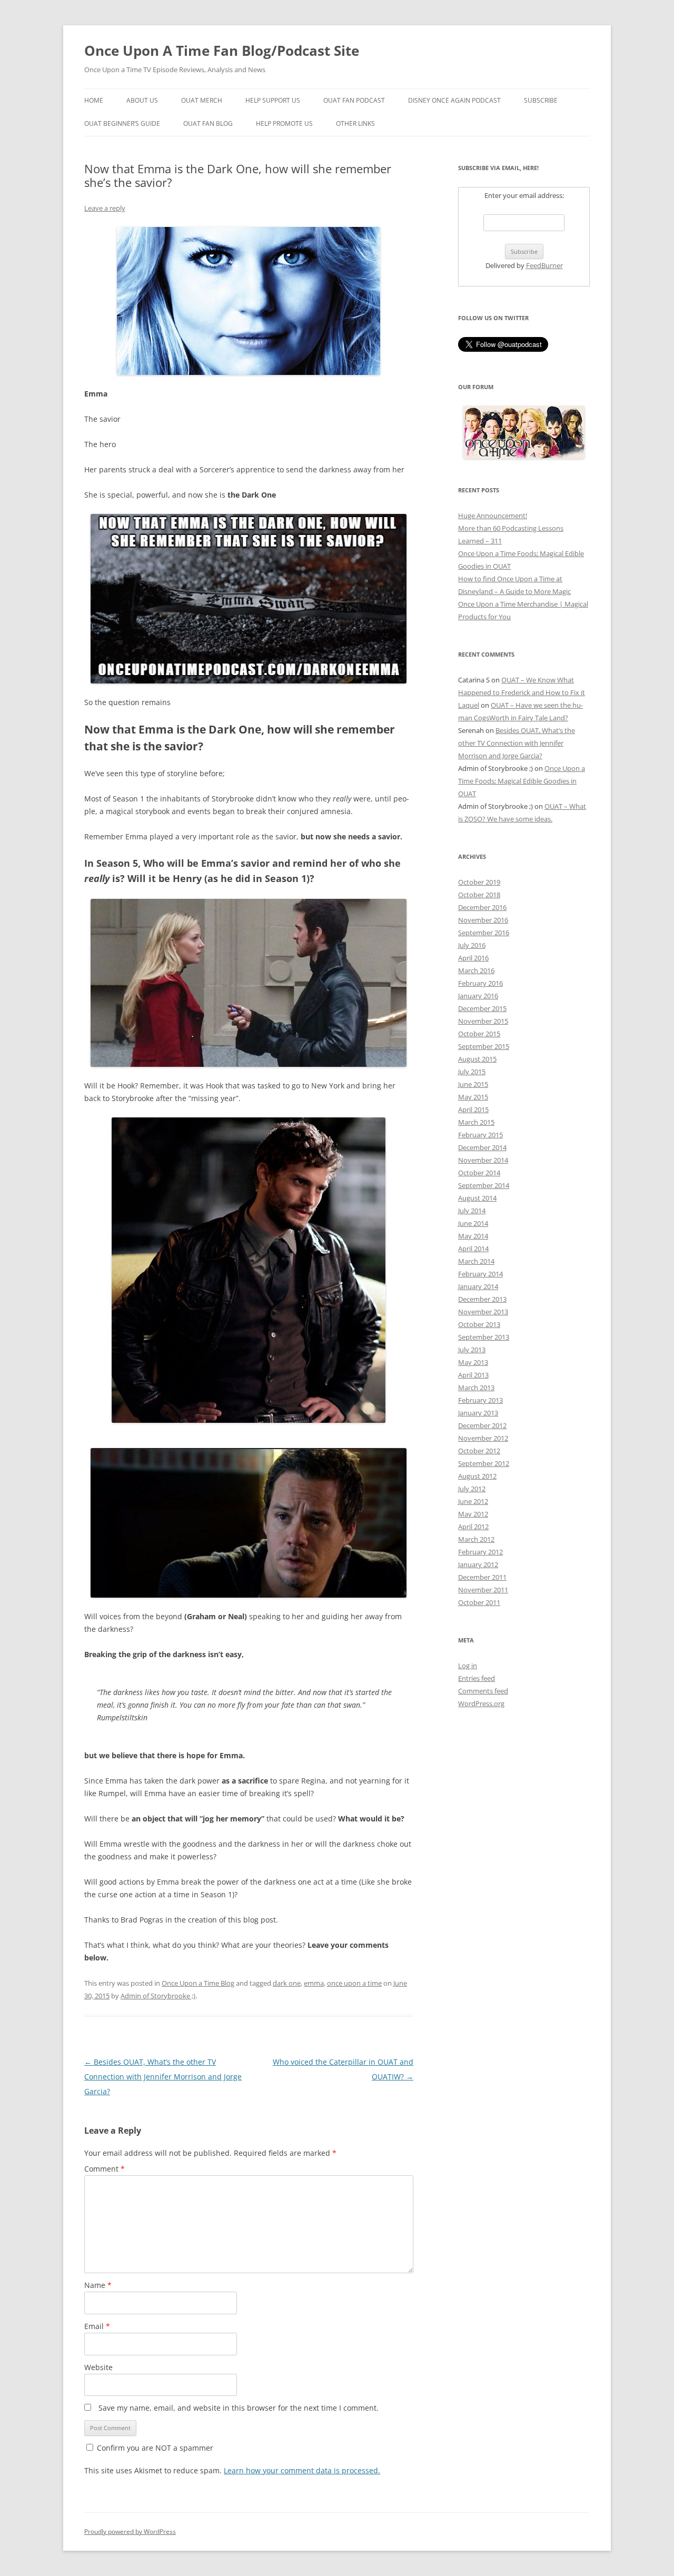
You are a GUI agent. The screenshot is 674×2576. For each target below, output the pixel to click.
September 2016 (484, 933)
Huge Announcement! (493, 516)
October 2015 (479, 1034)
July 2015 (472, 1072)
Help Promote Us (284, 123)
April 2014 (473, 1249)
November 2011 (483, 1590)
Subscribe (541, 100)
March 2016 (476, 970)
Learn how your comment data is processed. (302, 2470)
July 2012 (472, 1489)
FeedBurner (544, 265)
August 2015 (477, 1059)
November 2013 (483, 1312)
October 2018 (479, 895)
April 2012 (473, 1527)
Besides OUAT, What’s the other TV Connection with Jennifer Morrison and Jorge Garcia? (163, 2077)
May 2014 (473, 1236)
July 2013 (472, 1350)
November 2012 (483, 1438)
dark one (287, 1983)
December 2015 (482, 1008)
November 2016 (483, 920)
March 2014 (476, 1261)
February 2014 (480, 1274)
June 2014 (473, 1223)
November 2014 (483, 1160)
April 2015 (473, 1109)
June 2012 (473, 1501)
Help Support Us (273, 100)
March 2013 (476, 1388)
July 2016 (472, 945)
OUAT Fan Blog (208, 123)
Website (98, 2367)
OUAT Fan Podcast (354, 100)
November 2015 (483, 1021)
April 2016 (473, 958)
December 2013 (482, 1299)
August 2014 (477, 1198)
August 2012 (477, 1476)
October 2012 (479, 1451)
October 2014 (479, 1173)
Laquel (469, 705)
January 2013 (478, 1413)
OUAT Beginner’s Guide (122, 123)
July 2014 (472, 1211)
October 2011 (479, 1602)
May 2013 (473, 1362)
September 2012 (484, 1463)
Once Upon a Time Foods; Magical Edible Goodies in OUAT (522, 781)
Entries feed (477, 1678)
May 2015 (473, 1097)
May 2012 (473, 1514)
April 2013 (473, 1375)
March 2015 (476, 1122)
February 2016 (480, 983)
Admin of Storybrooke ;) (158, 1996)
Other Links (355, 123)
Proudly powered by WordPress (130, 2532)
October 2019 (479, 882)
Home (94, 100)
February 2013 (480, 1400)
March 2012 (476, 1539)
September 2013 (484, 1337)
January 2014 (478, 1286)
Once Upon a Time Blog (198, 1983)
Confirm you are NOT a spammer (154, 2448)
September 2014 (484, 1185)
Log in (468, 1666)
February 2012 (480, 1552)
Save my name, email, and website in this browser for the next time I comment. (239, 2408)
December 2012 (482, 1425)
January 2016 (478, 996)
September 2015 (484, 1046)
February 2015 (480, 1135)
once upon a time (354, 1983)
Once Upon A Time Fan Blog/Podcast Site (222, 51)
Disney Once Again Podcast (454, 100)
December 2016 (482, 907)
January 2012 (478, 1564)
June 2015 (473, 1084)
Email (97, 2326)
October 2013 (479, 1324)
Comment (105, 2169)
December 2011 (482, 1577)
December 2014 (482, 1147)
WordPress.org (481, 1703)
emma (314, 1983)
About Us (142, 100)
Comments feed (483, 1691)
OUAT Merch (202, 100)
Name (98, 2285)
